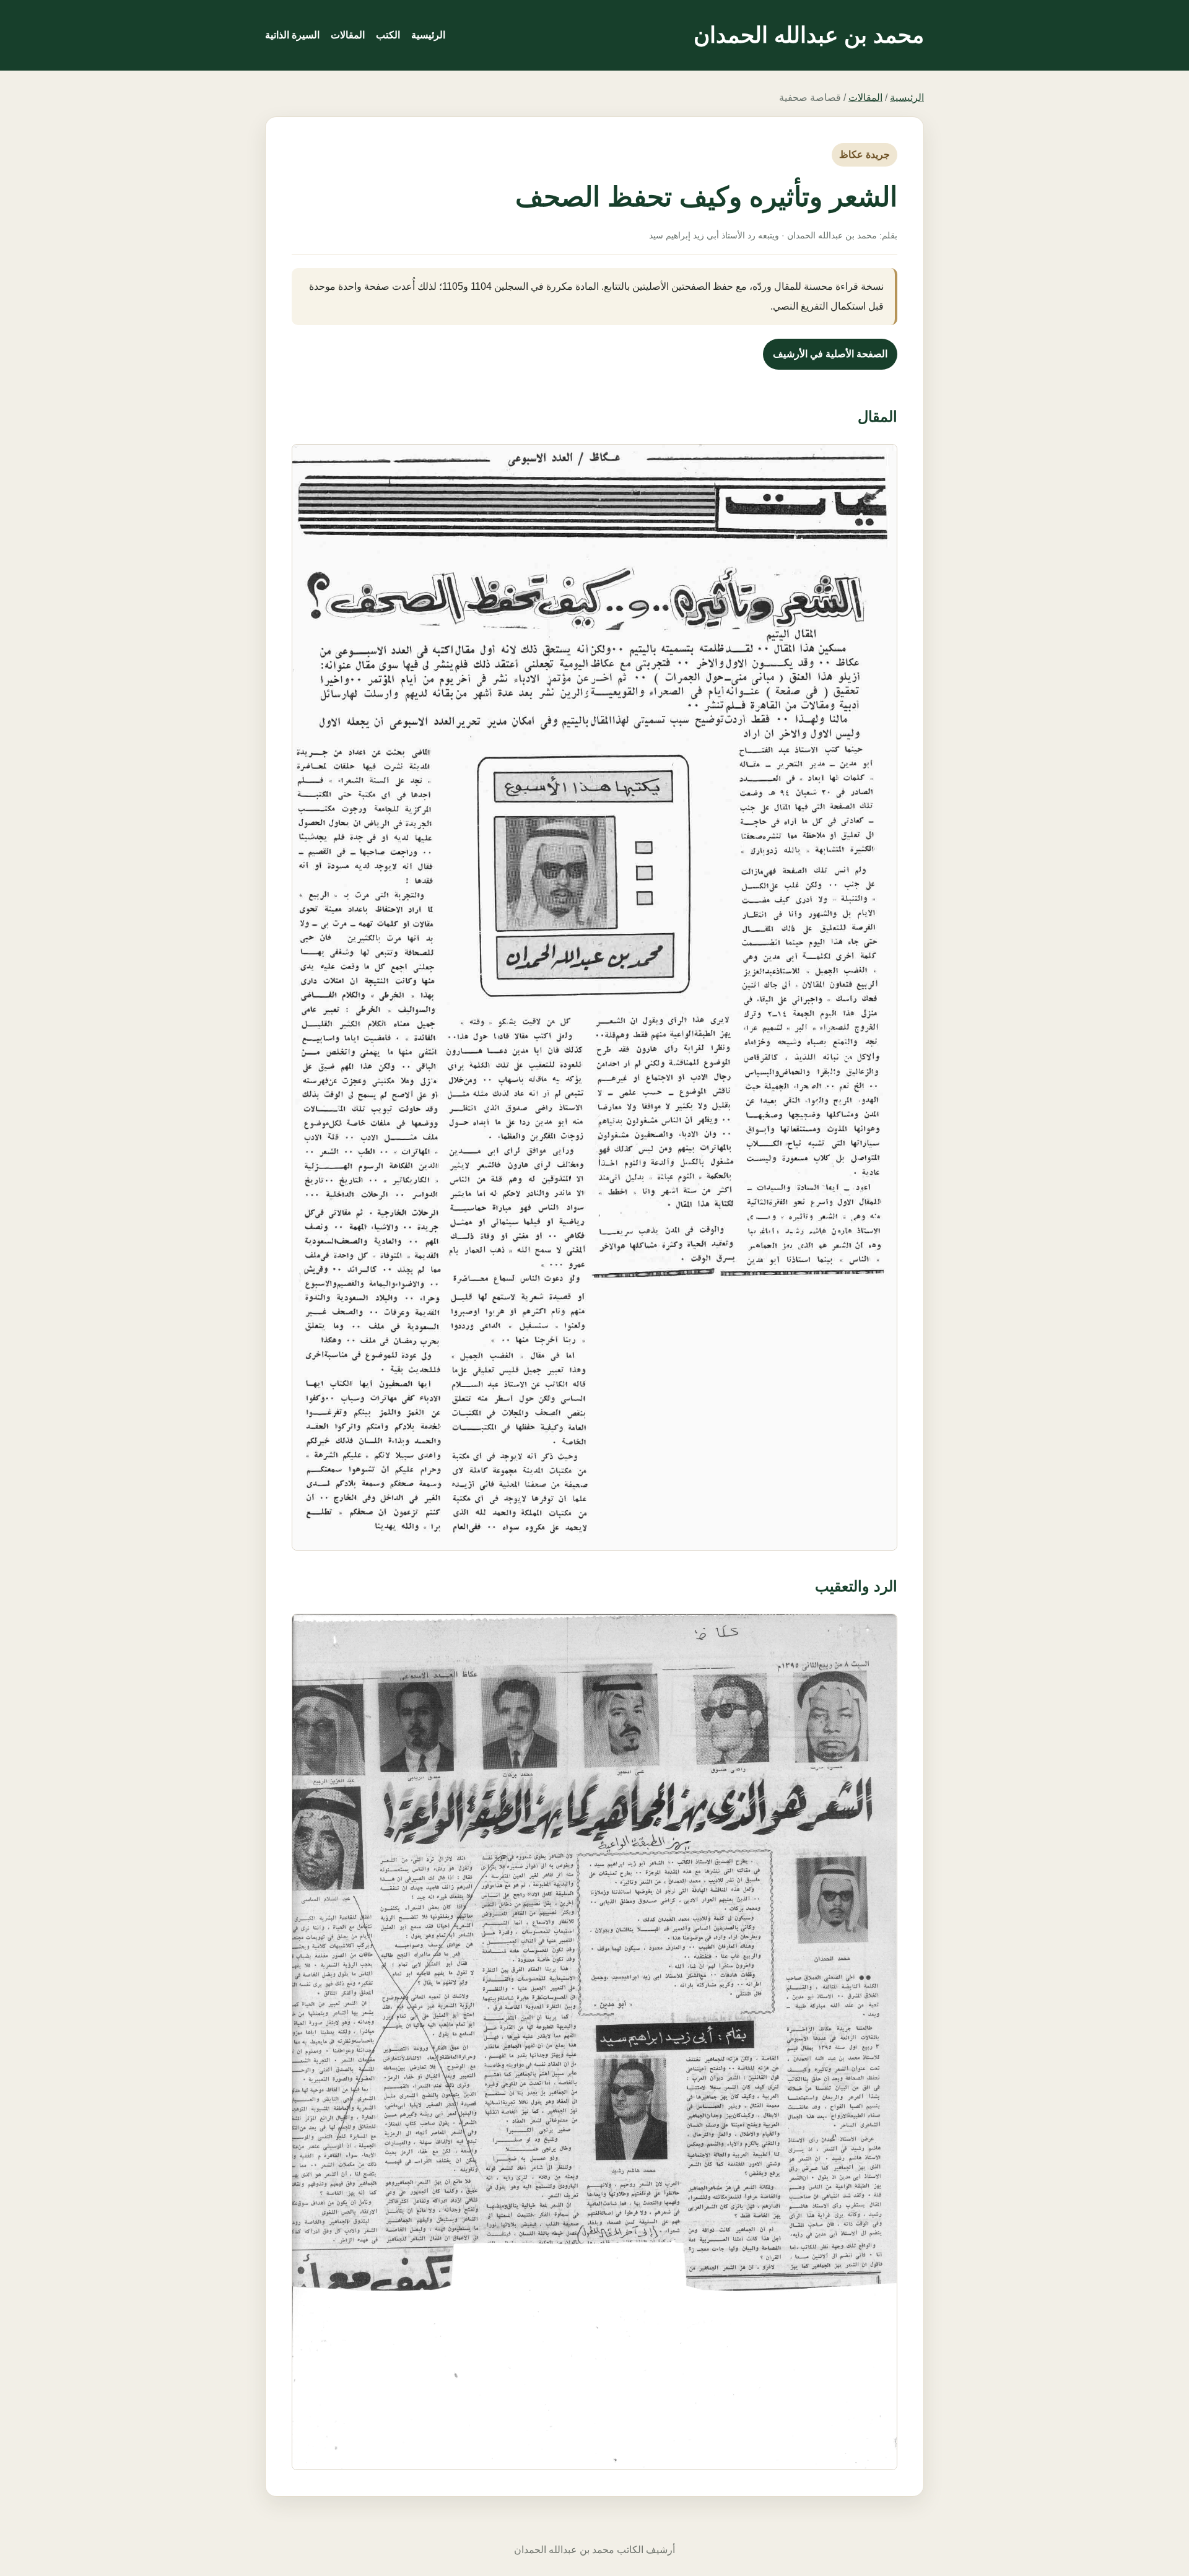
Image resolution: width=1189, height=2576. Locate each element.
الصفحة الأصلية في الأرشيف (830, 354)
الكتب (388, 35)
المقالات (348, 35)
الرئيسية (428, 35)
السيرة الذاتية (292, 35)
